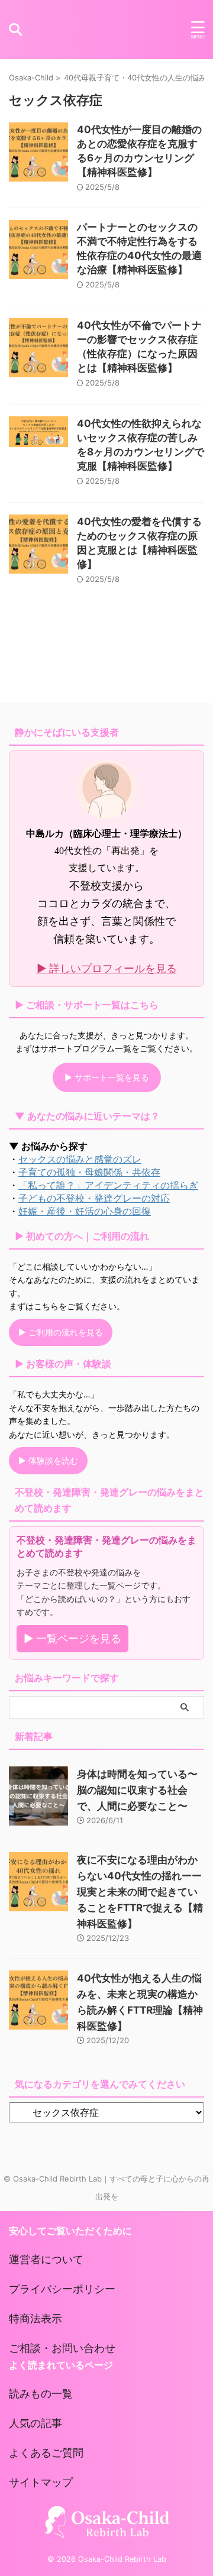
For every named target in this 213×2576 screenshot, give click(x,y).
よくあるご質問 (46, 2453)
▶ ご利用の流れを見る (61, 1332)
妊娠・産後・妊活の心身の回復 (85, 1211)
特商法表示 (35, 2318)
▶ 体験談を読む (48, 1460)
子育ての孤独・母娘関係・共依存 (89, 1172)
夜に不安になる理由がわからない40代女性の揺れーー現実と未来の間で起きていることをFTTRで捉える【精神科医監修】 (140, 1892)
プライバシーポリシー (62, 2289)
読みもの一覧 (41, 2394)
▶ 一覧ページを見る (72, 1638)
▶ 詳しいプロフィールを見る (107, 968)
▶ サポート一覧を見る (107, 1077)
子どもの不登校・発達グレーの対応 (94, 1198)
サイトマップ (41, 2482)
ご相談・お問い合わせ (62, 2348)
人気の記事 (35, 2423)
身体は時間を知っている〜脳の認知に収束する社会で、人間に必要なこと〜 (137, 1790)
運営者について (46, 2259)
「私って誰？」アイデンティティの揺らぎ (108, 1185)
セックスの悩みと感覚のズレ (80, 1159)
